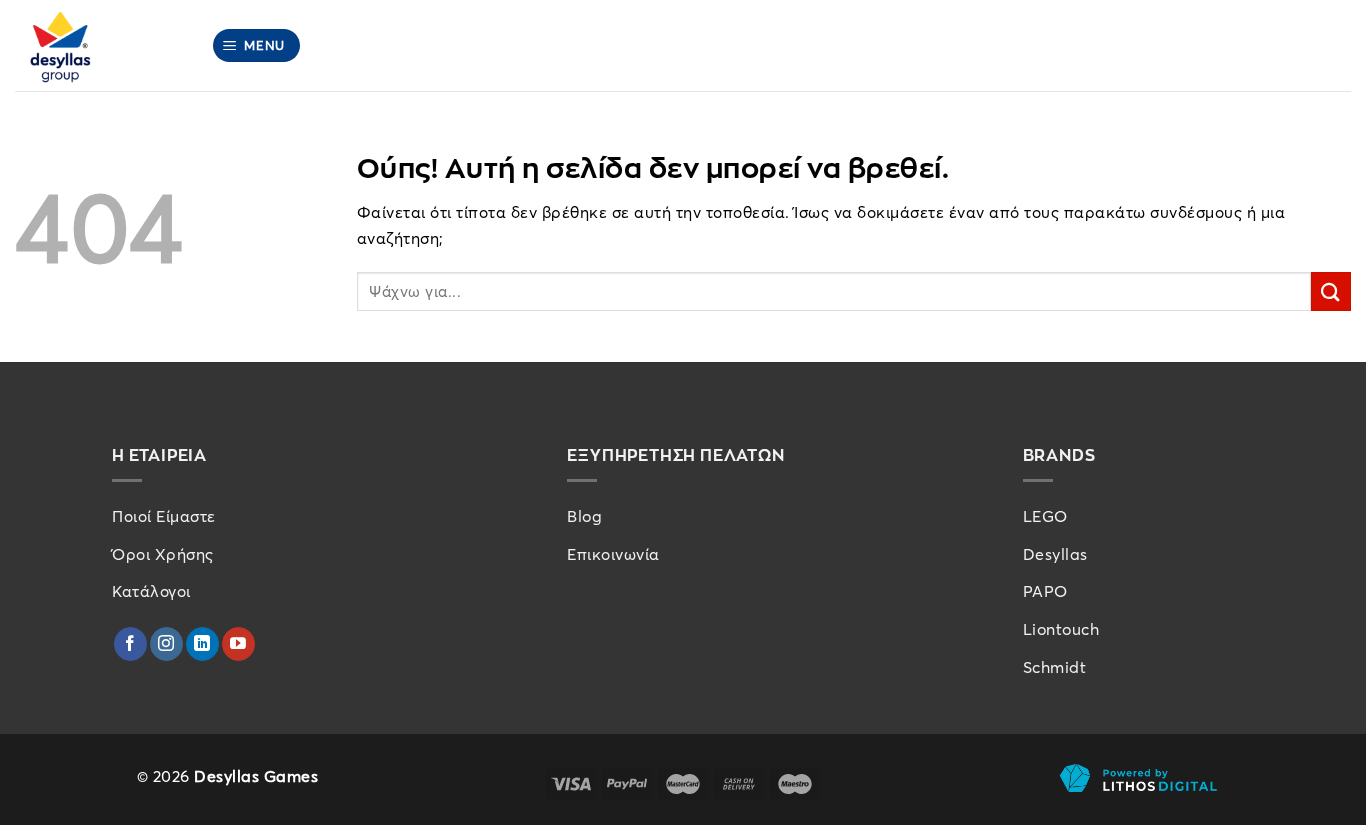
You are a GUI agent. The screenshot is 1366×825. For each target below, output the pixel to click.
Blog (584, 516)
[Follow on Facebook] (130, 644)
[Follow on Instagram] (166, 644)
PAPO (1045, 591)
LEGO (1045, 516)
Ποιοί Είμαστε (164, 516)
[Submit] (1331, 291)
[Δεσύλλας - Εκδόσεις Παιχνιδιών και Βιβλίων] (98, 45)
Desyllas (1055, 554)
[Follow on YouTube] (238, 644)
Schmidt (1055, 667)
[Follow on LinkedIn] (202, 644)
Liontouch (1061, 629)
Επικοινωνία (613, 554)
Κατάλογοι (151, 591)
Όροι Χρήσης (163, 554)
